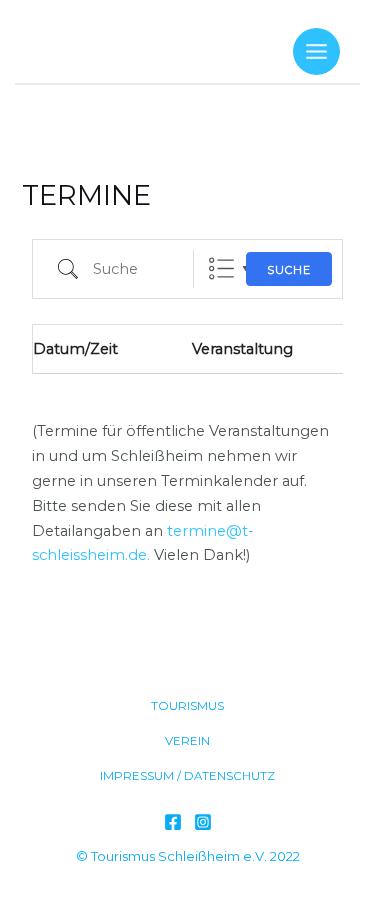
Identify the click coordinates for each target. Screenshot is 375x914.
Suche (289, 270)
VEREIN (187, 741)
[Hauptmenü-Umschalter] (316, 51)
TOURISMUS (187, 706)
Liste (221, 268)
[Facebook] (173, 822)
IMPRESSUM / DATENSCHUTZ (187, 776)
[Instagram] (203, 822)
